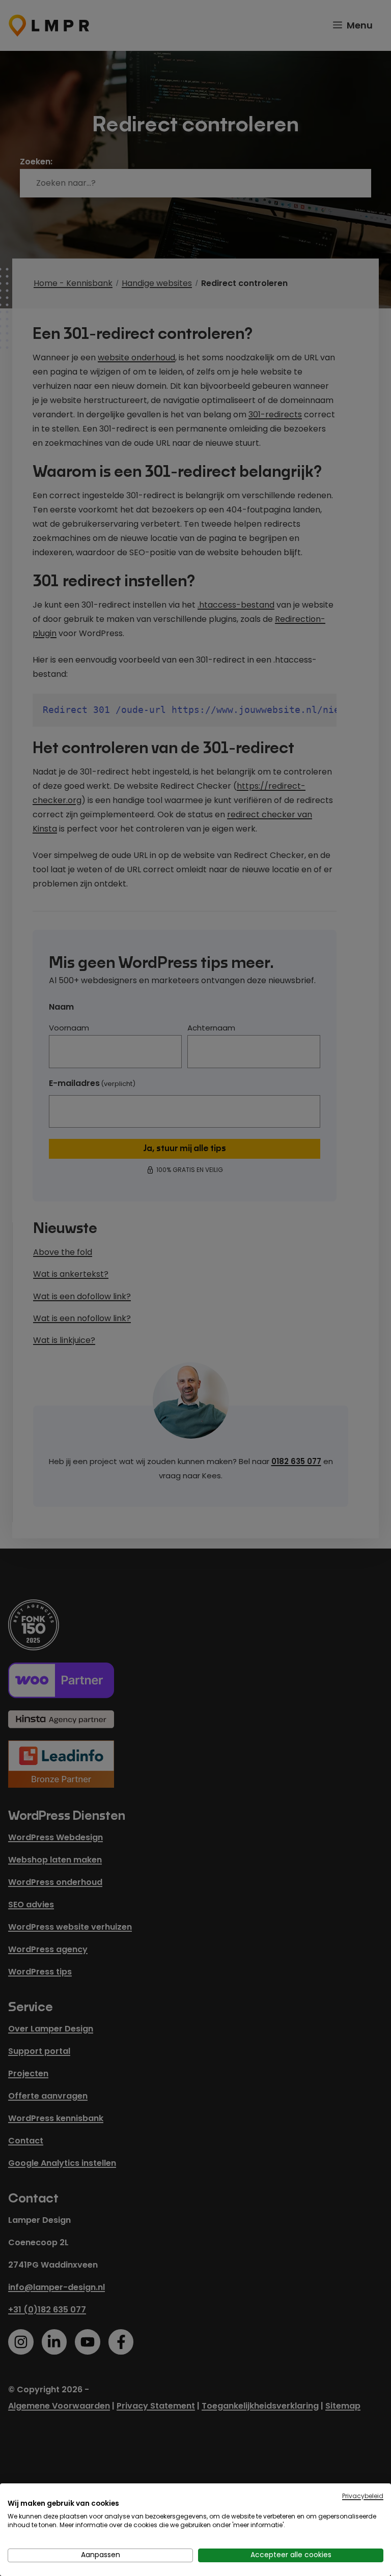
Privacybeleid (363, 2496)
